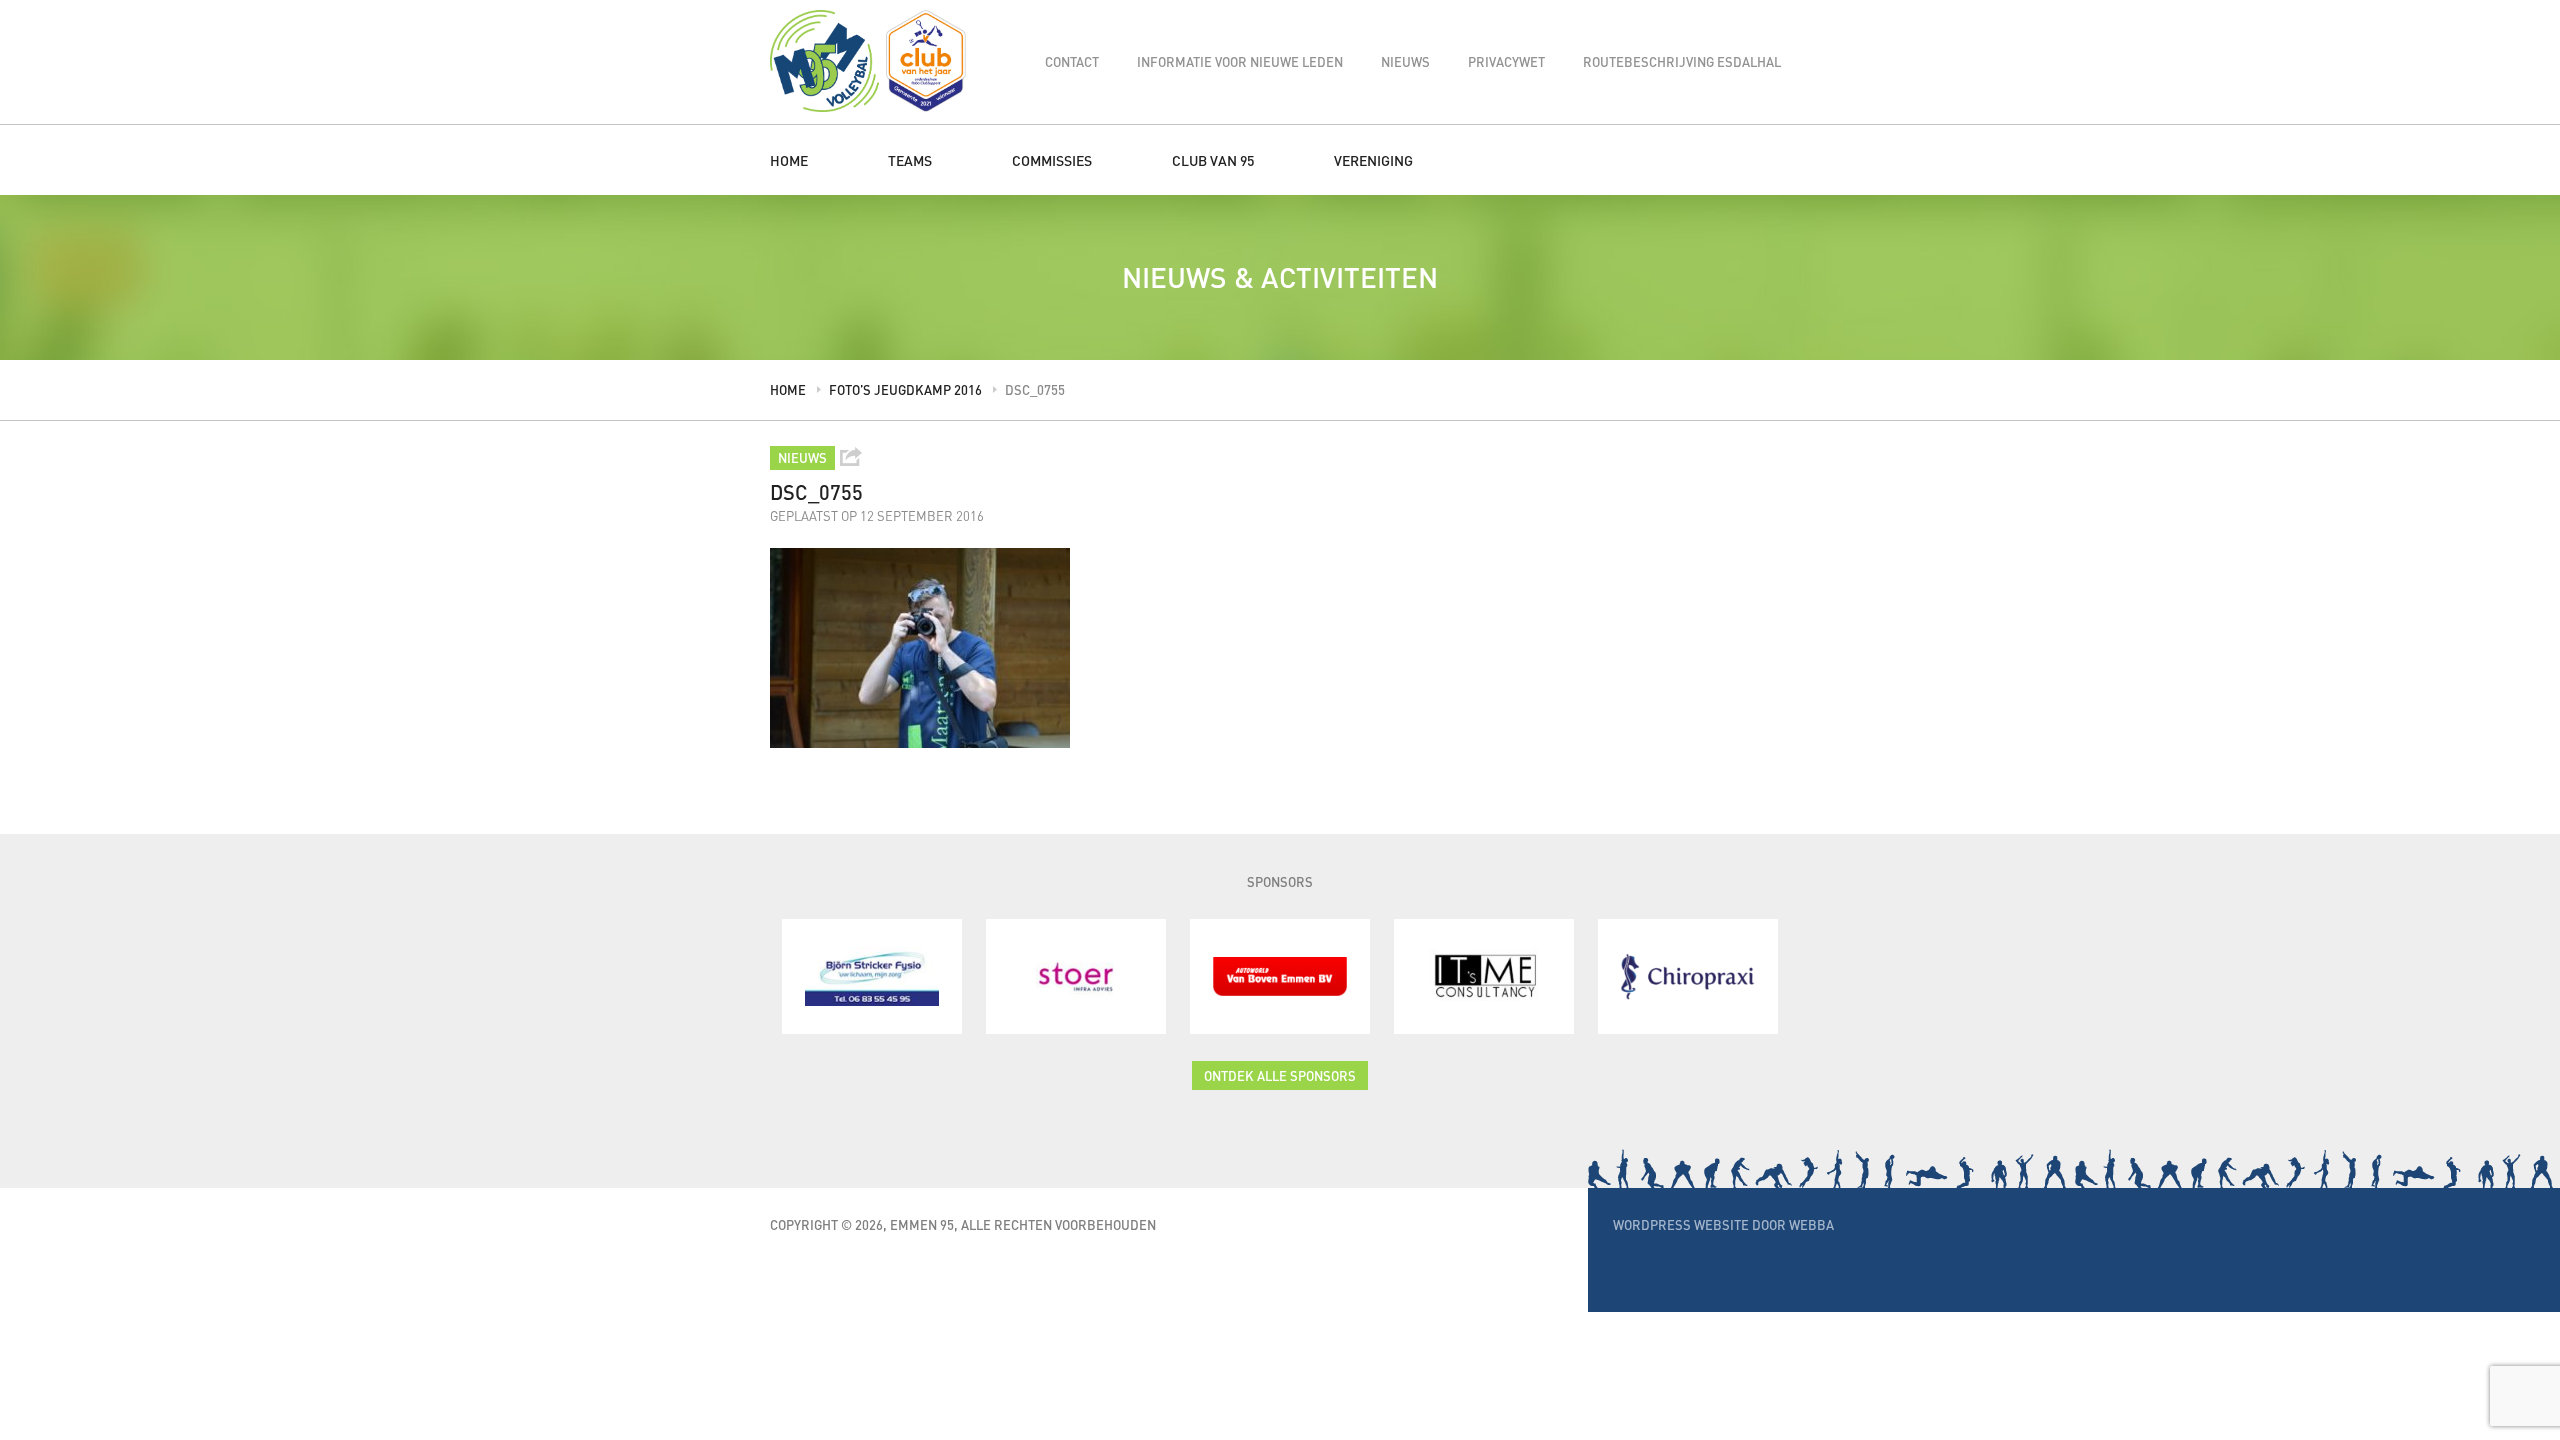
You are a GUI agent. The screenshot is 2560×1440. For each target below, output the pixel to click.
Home (789, 160)
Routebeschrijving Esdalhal (1682, 61)
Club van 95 (1213, 160)
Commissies (1052, 160)
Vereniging (1373, 160)
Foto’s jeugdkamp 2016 (905, 389)
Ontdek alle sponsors (1280, 1075)
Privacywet (1506, 61)
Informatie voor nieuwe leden (1240, 61)
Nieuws (1405, 61)
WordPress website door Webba (1723, 1224)
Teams (910, 160)
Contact (1072, 61)
